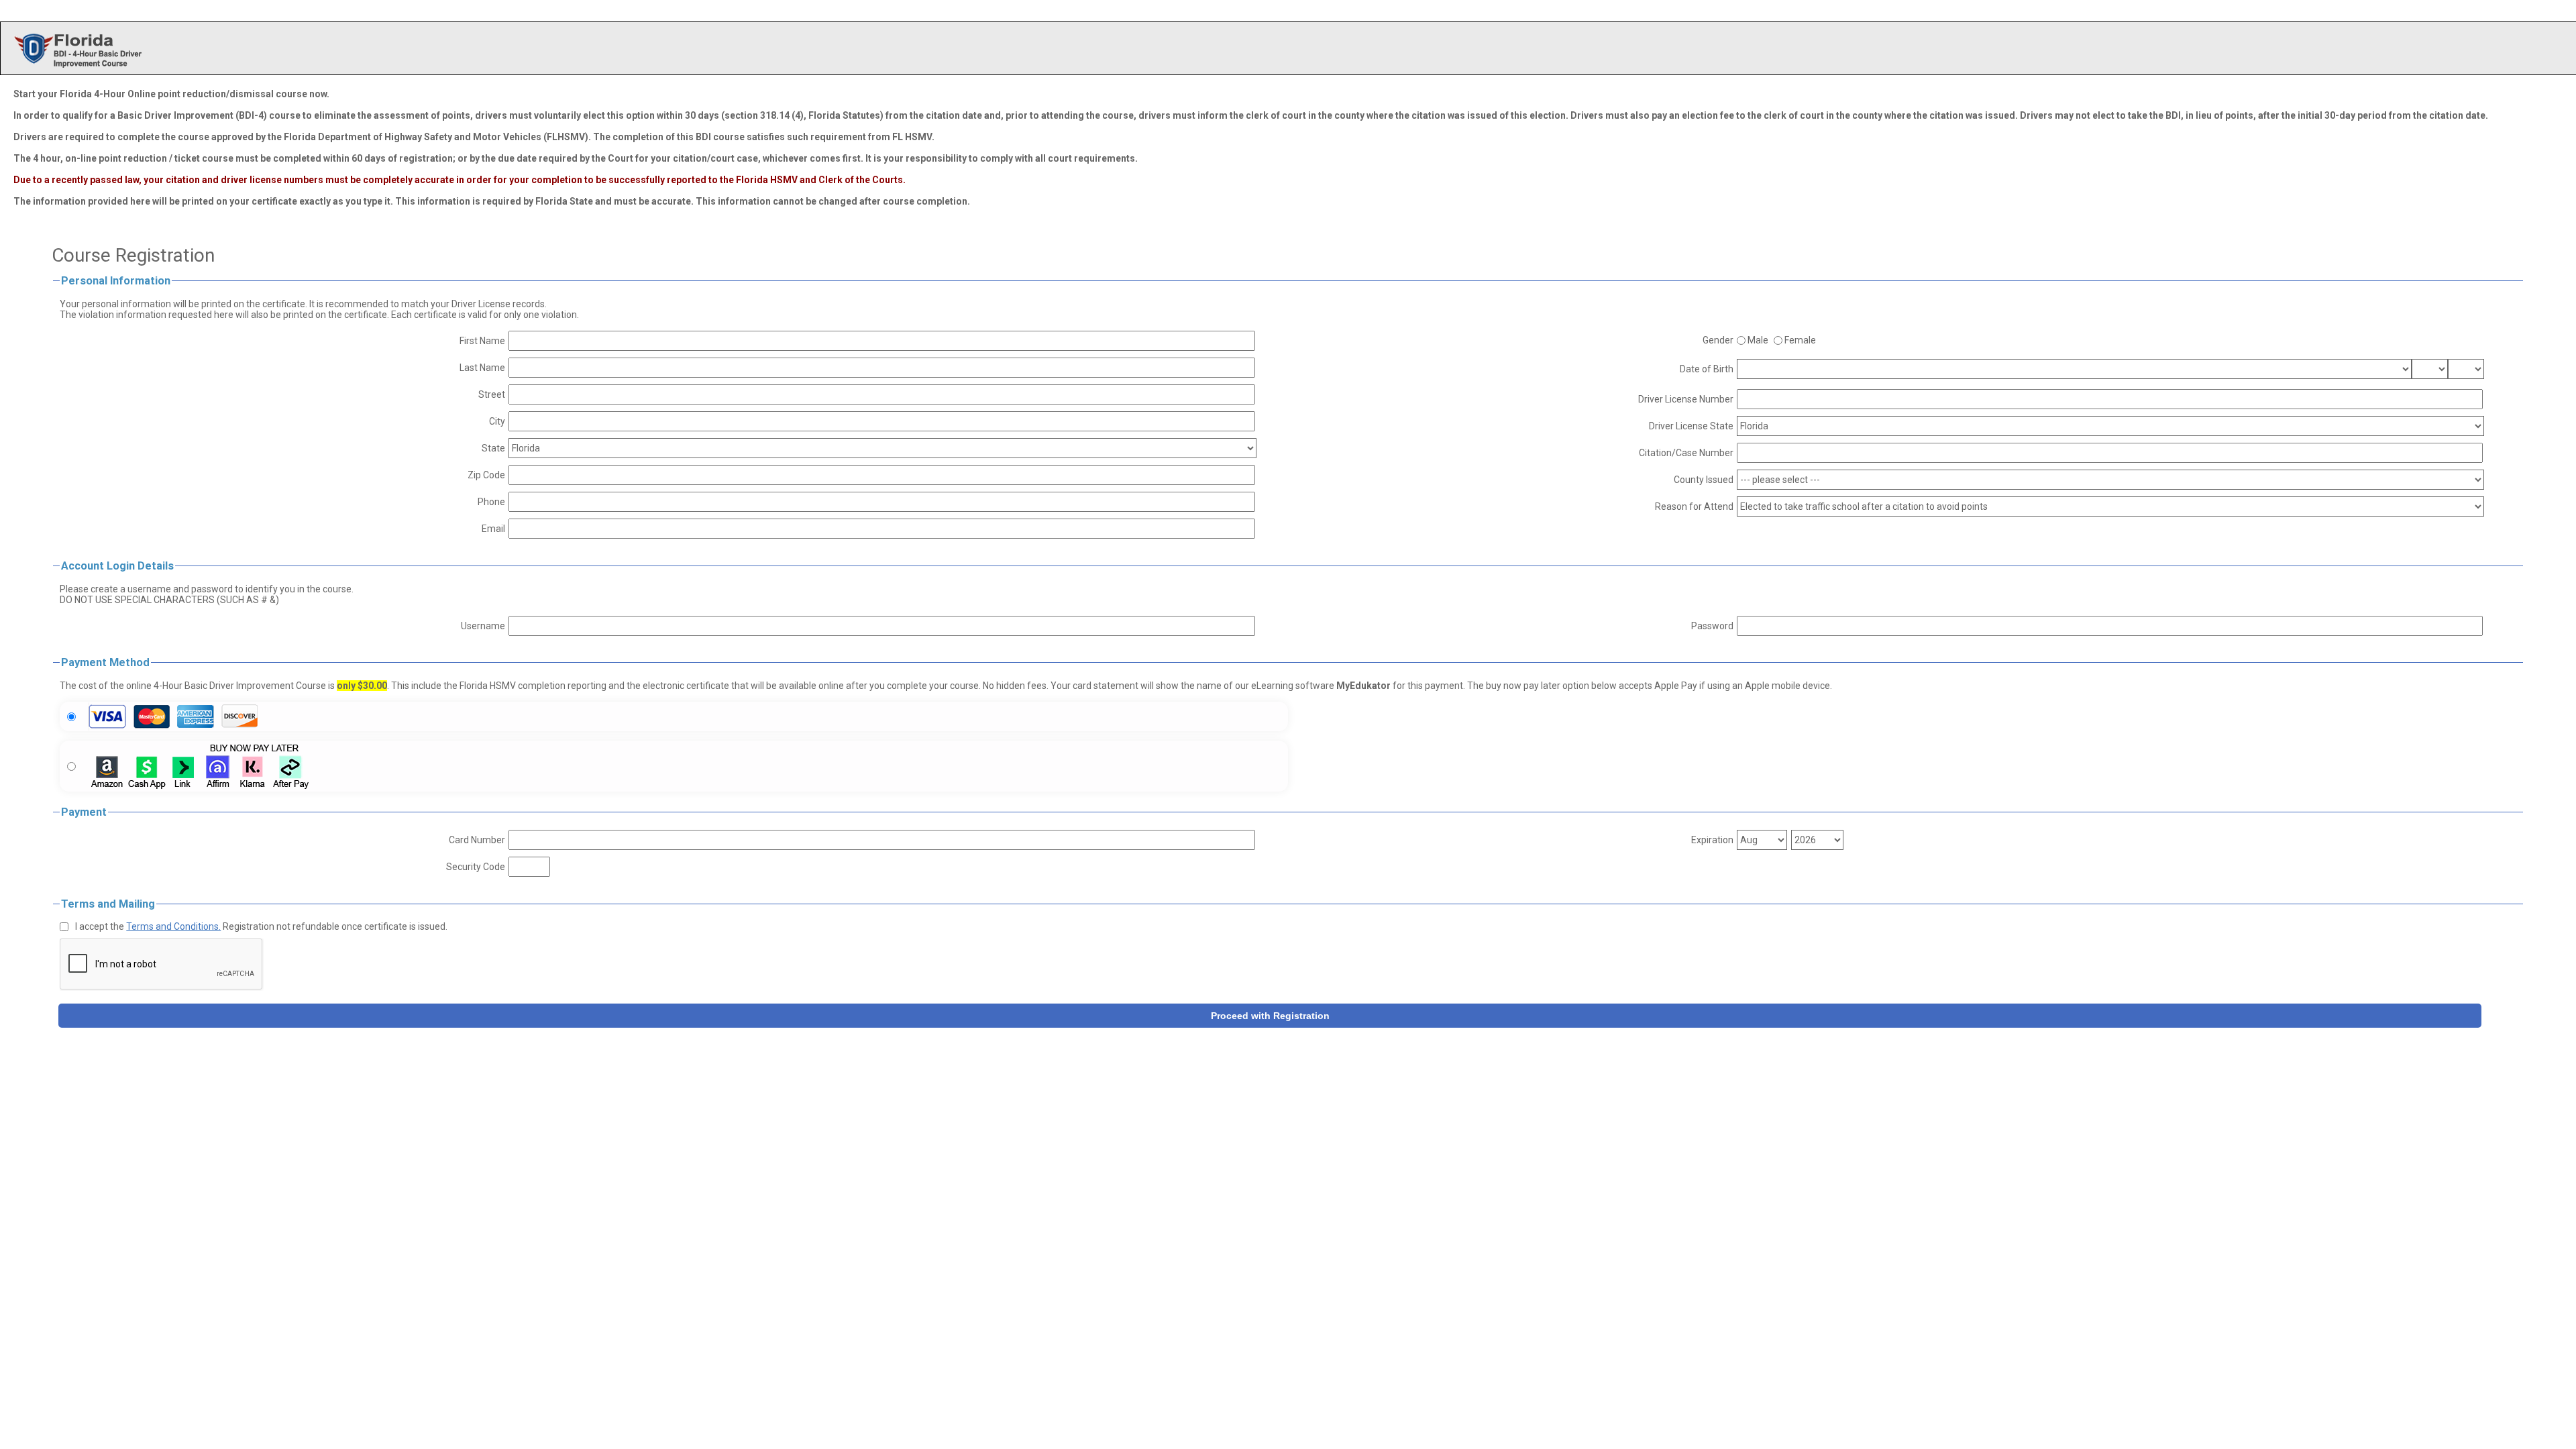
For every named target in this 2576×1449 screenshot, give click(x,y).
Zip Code (486, 475)
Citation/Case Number (1686, 453)
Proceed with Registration (1270, 1016)
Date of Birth (1707, 369)
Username (483, 626)
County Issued (1704, 480)
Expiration (1712, 840)
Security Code (476, 867)
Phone (491, 502)
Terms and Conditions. (173, 926)
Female (1800, 340)
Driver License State (1691, 426)
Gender (1718, 340)
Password (1712, 626)
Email (493, 529)
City (497, 421)
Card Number (477, 840)
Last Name (482, 368)
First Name (482, 341)
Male (1758, 340)
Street (492, 394)
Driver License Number (1686, 399)
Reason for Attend (1694, 506)
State (493, 448)
